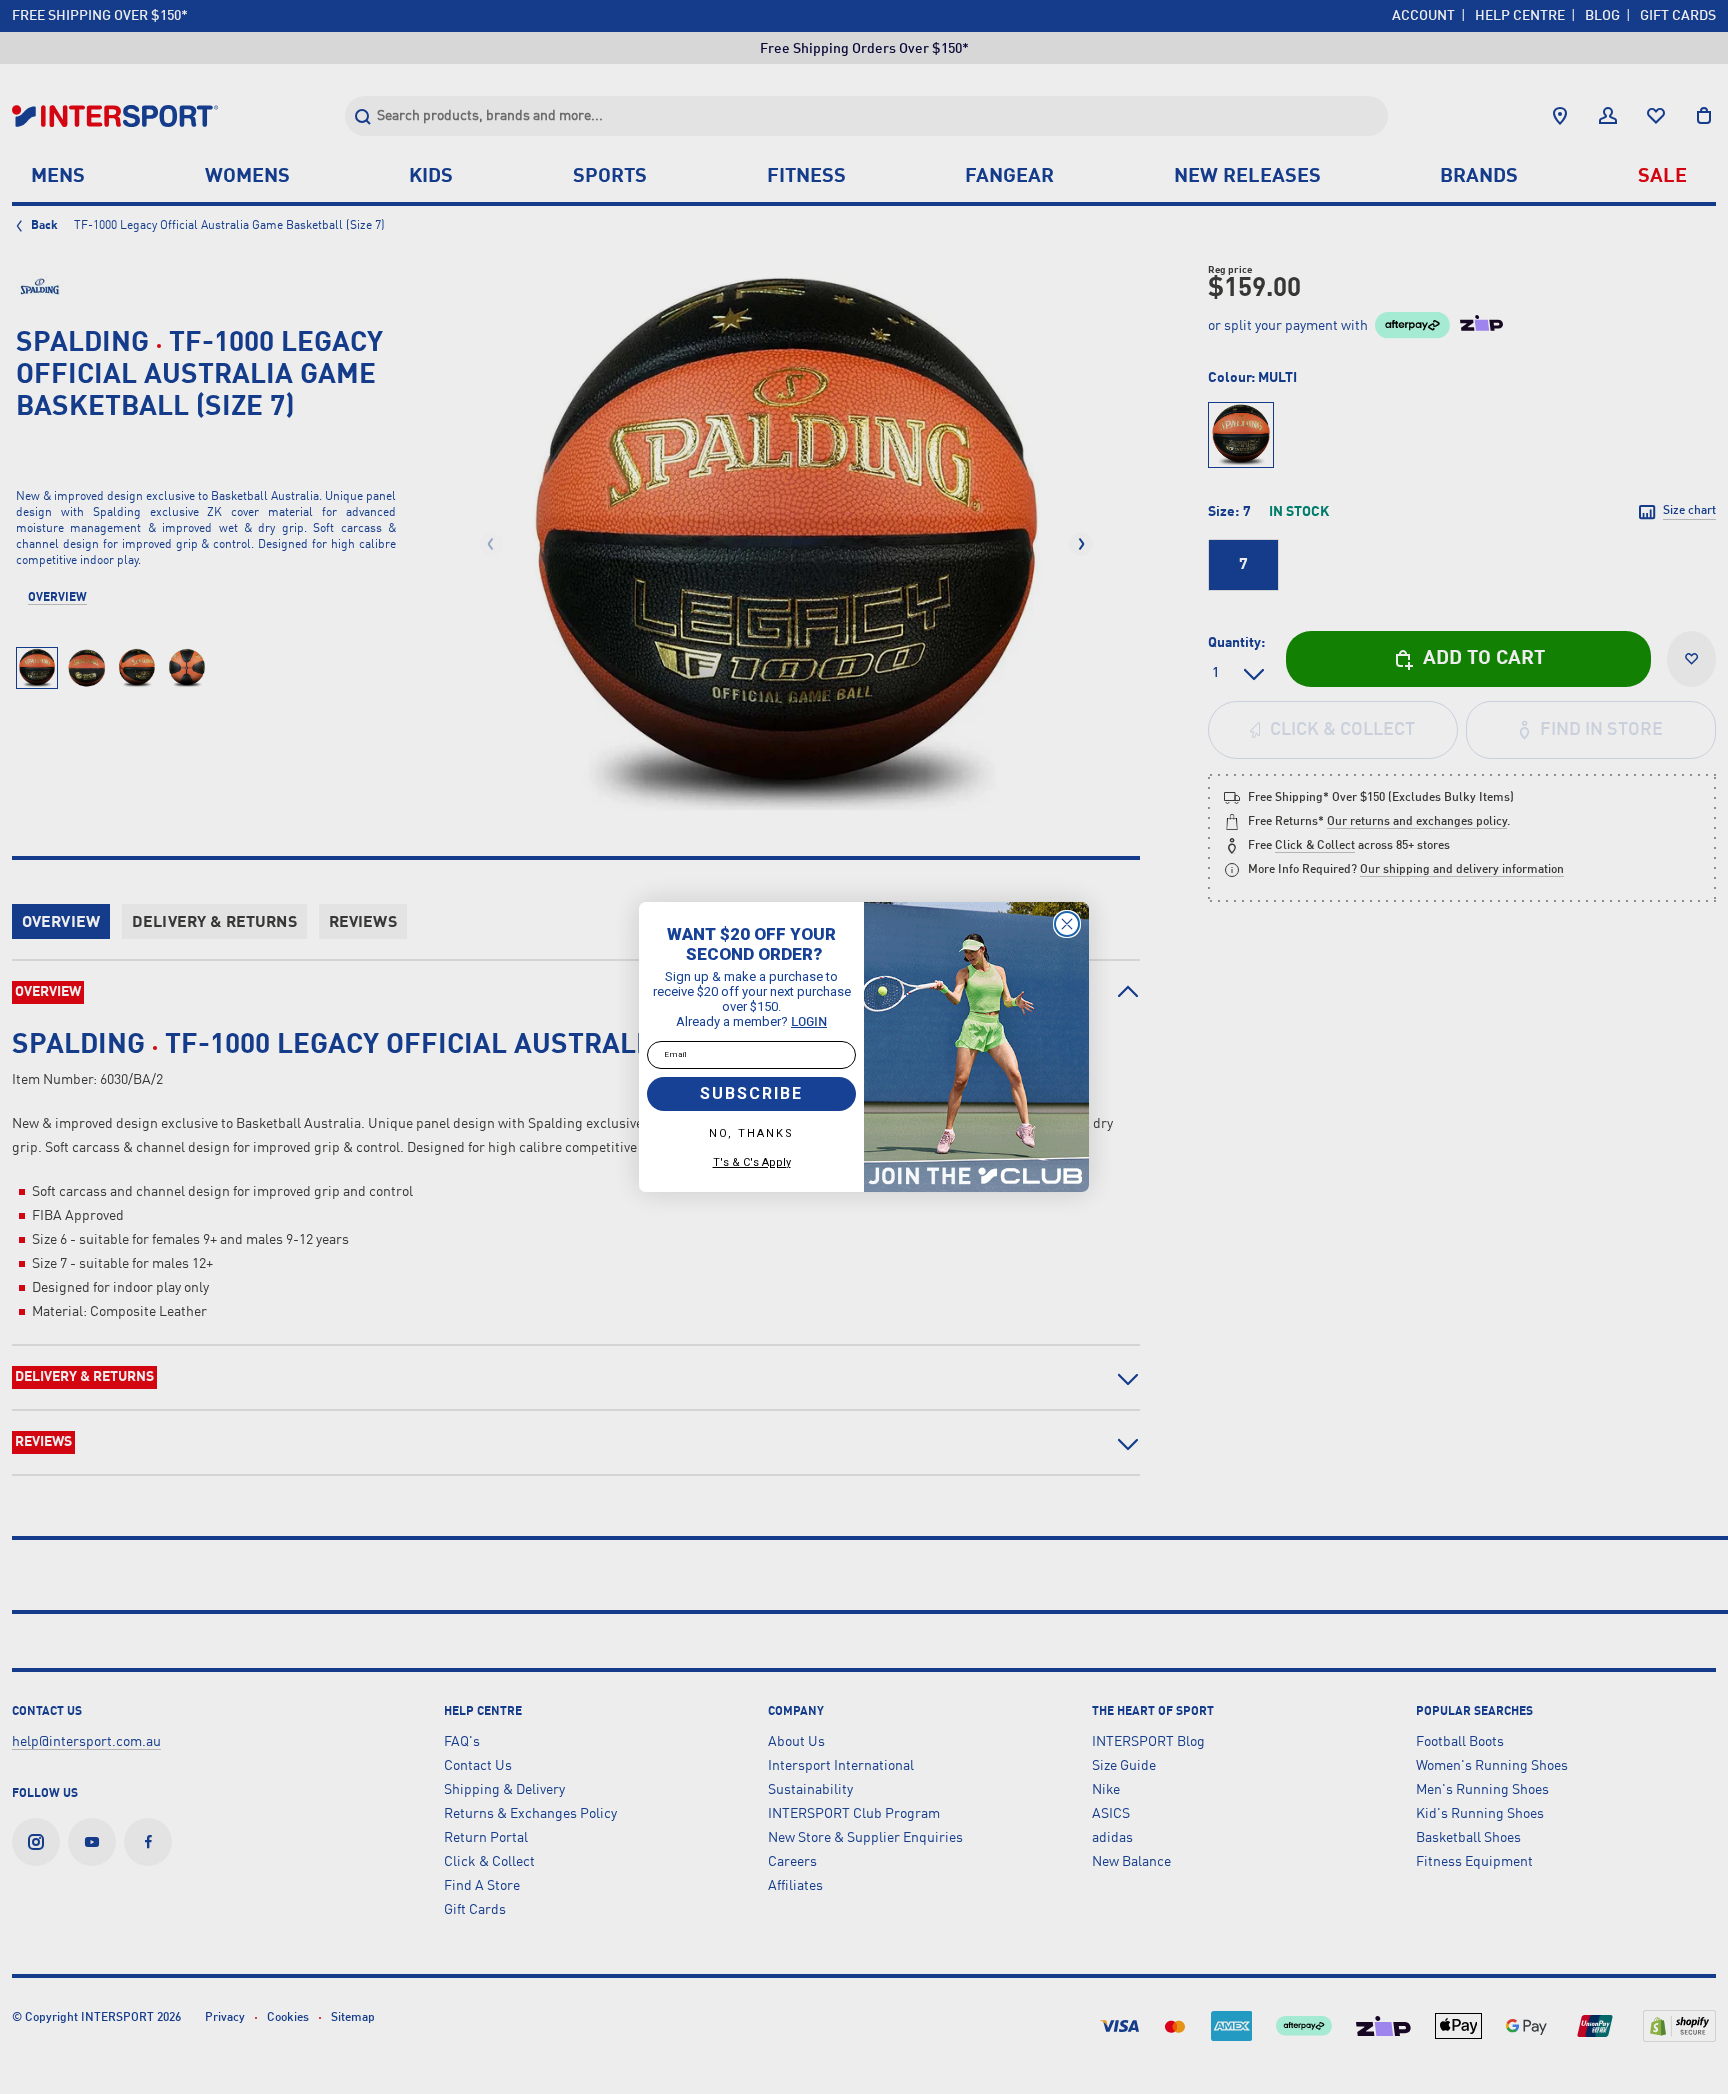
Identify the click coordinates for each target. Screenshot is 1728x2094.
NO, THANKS (751, 1133)
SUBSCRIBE (751, 1093)
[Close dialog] (1067, 924)
